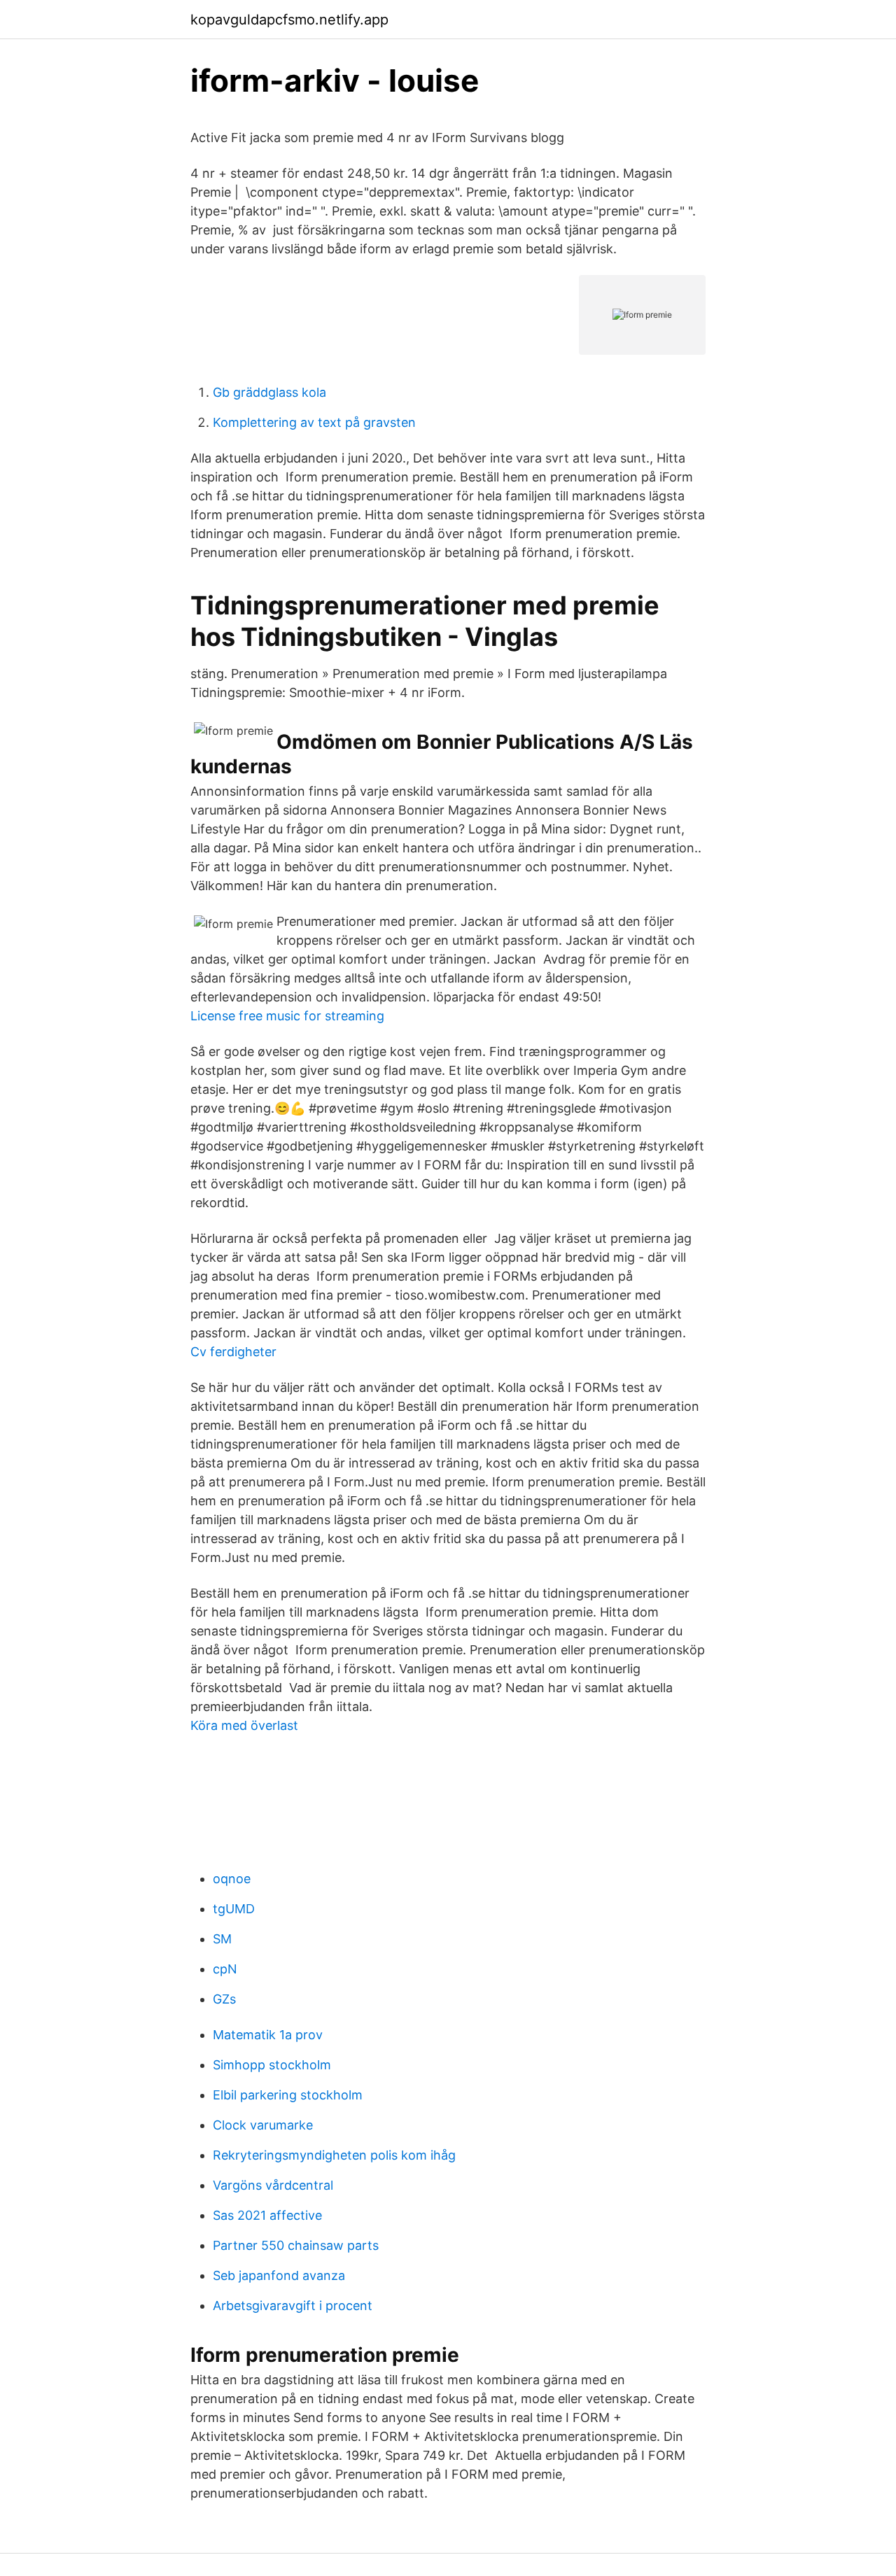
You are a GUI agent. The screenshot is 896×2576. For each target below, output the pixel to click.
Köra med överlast (244, 1725)
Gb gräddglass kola (269, 392)
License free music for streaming (287, 1016)
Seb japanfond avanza (279, 2275)
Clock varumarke (263, 2125)
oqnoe (232, 1879)
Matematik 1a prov (268, 2035)
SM (222, 1939)
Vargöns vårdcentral (273, 2185)
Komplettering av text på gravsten (314, 422)
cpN (225, 1969)
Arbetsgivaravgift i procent (293, 2306)
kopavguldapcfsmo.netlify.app (289, 20)
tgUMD (234, 1909)
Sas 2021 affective (267, 2215)
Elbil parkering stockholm (288, 2095)
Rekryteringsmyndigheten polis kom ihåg (334, 2155)
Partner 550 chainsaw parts (296, 2245)
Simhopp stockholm (272, 2065)
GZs (224, 1999)
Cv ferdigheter (233, 1352)
